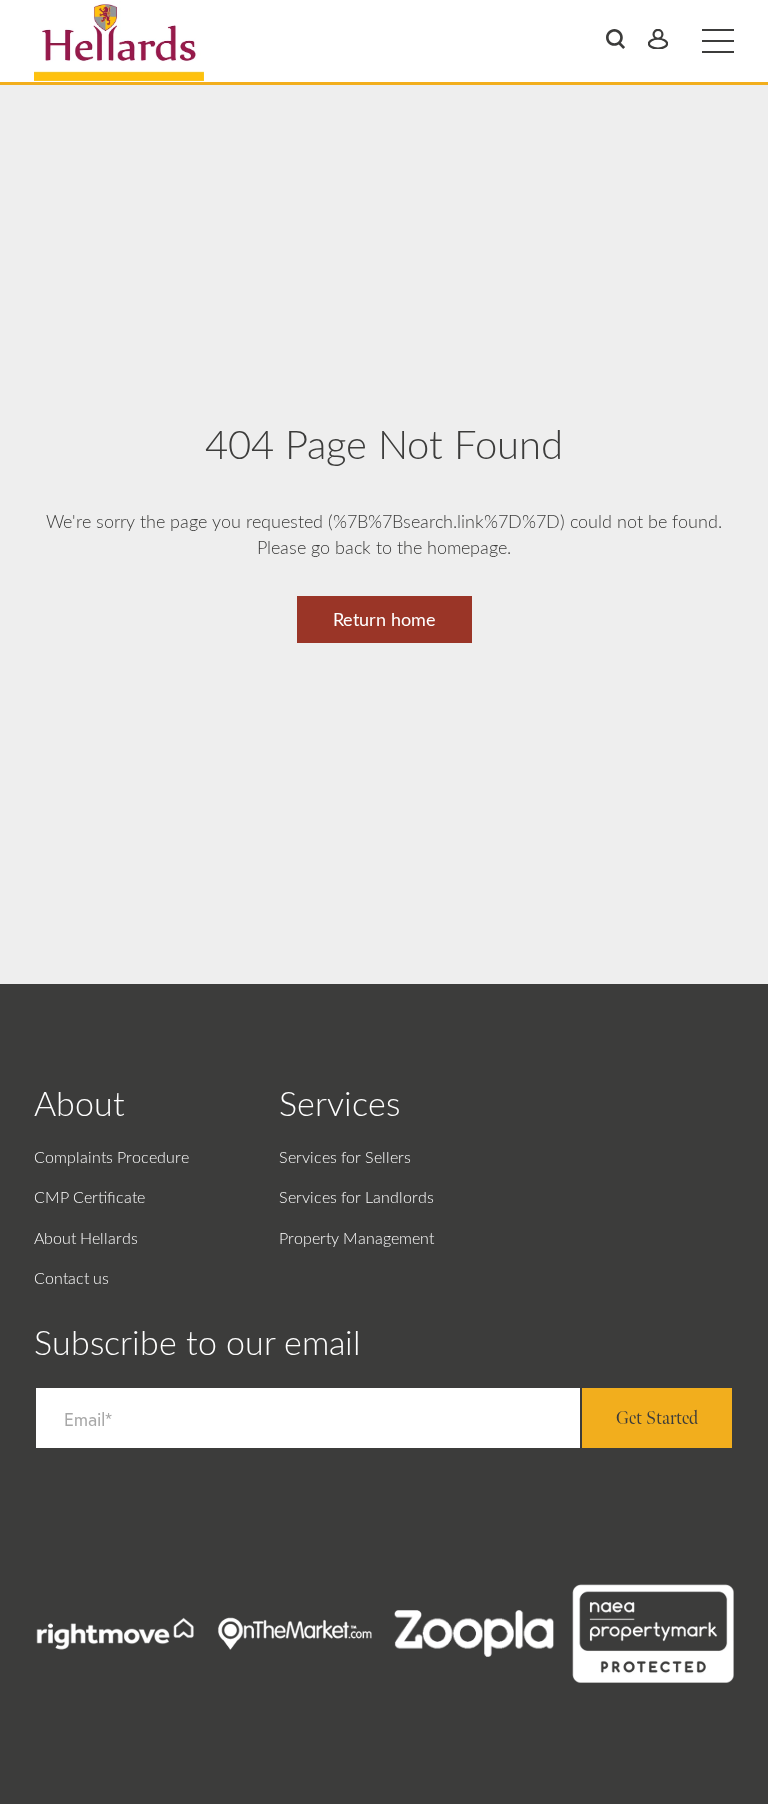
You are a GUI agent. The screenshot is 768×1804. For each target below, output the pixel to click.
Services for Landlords (356, 1198)
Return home (384, 621)
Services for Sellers (345, 1158)
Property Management (356, 1239)
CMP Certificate (89, 1198)
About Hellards (86, 1239)
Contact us (71, 1279)
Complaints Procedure (111, 1158)
